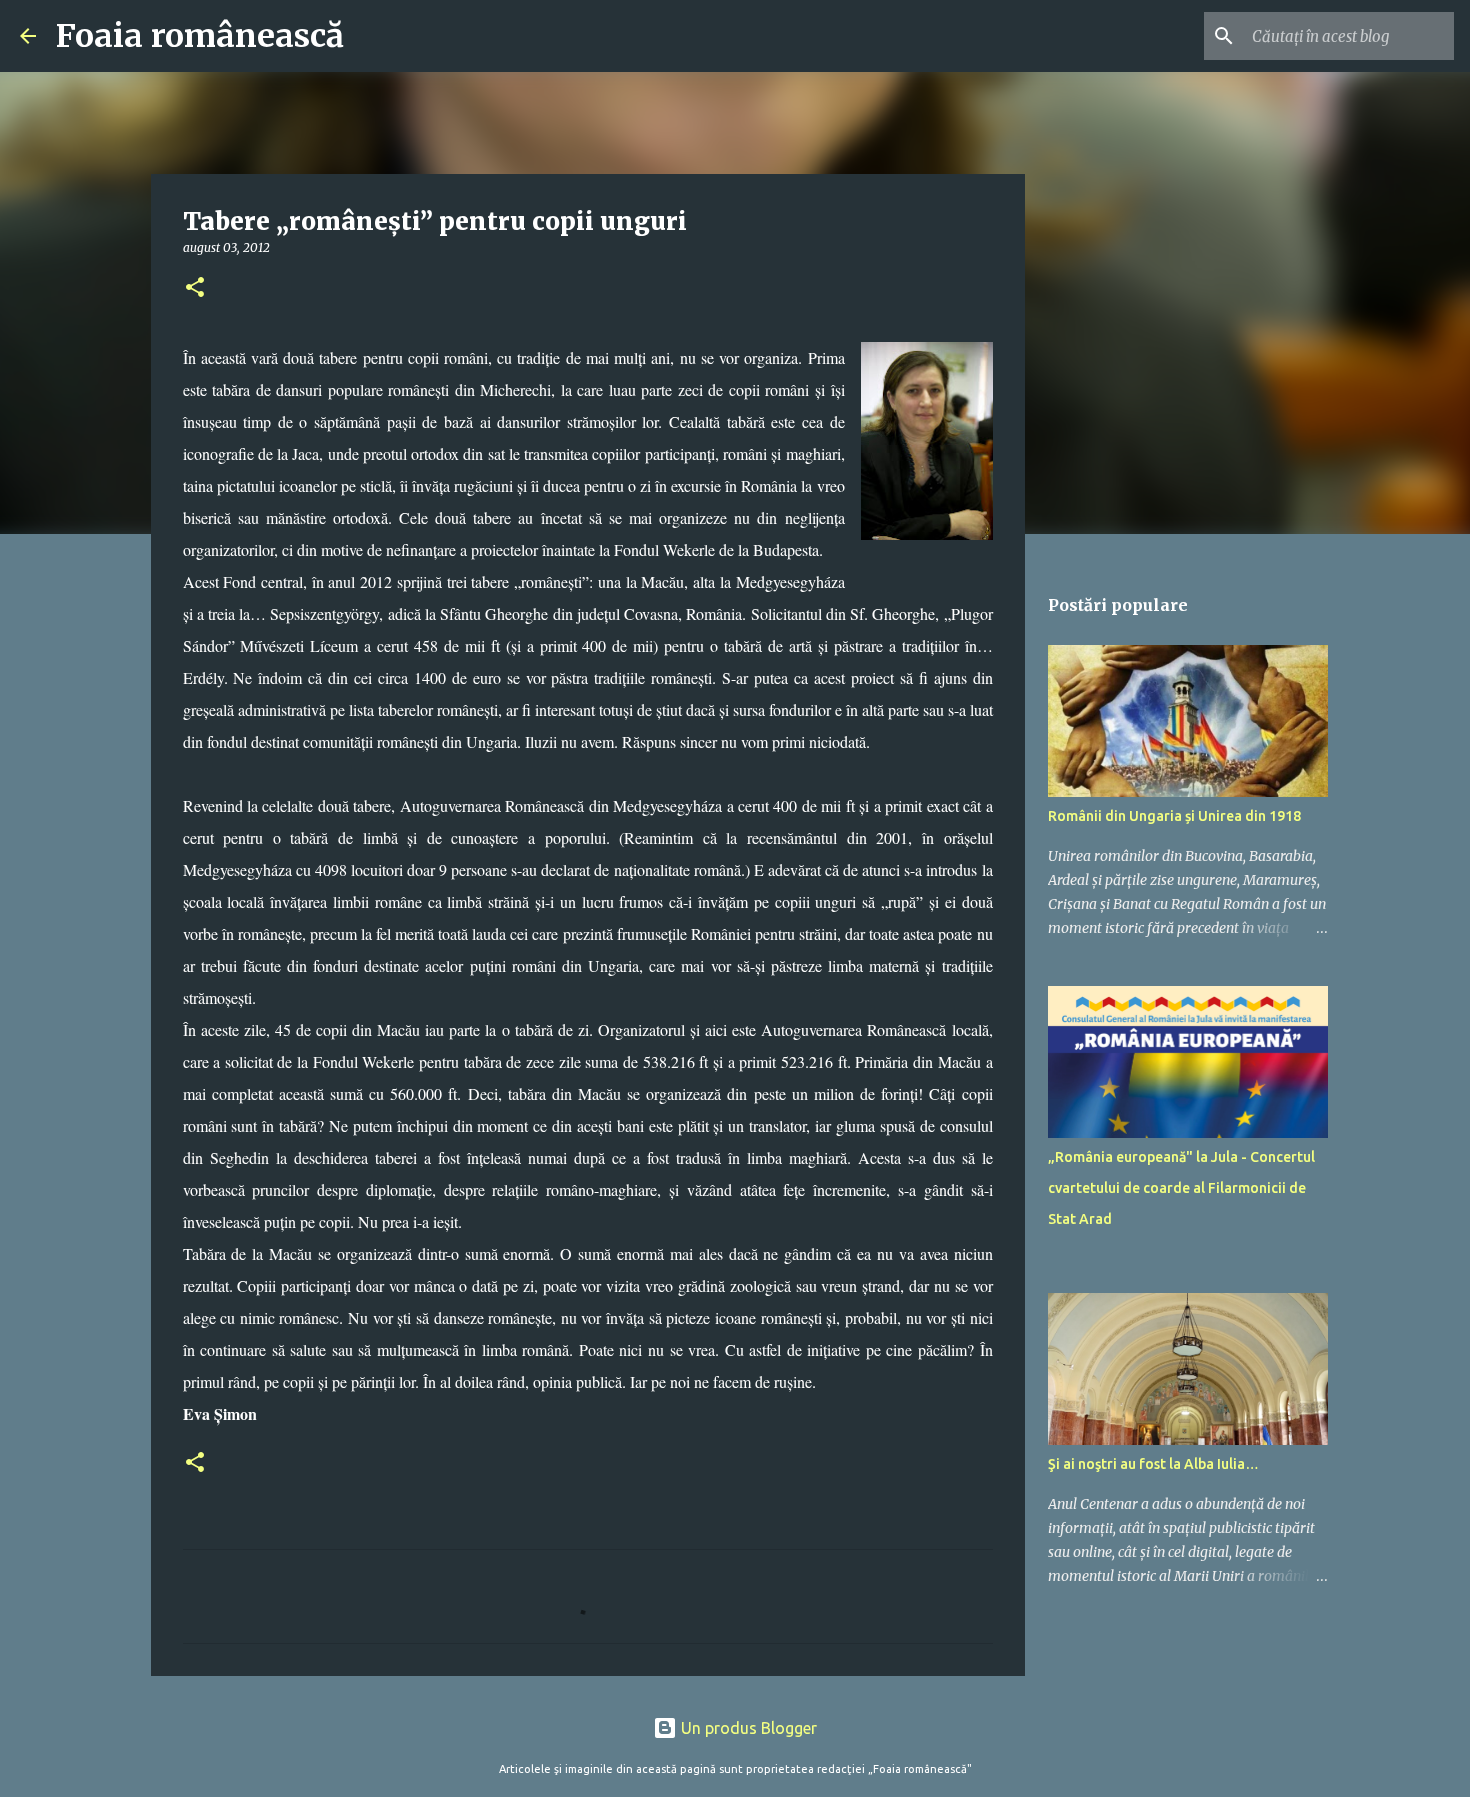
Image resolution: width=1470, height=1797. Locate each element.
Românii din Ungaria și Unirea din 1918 (1174, 816)
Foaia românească (200, 36)
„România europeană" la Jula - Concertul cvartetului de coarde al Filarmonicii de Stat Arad (1181, 1188)
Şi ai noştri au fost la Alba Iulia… (1153, 1464)
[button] (195, 288)
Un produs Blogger (747, 1728)
